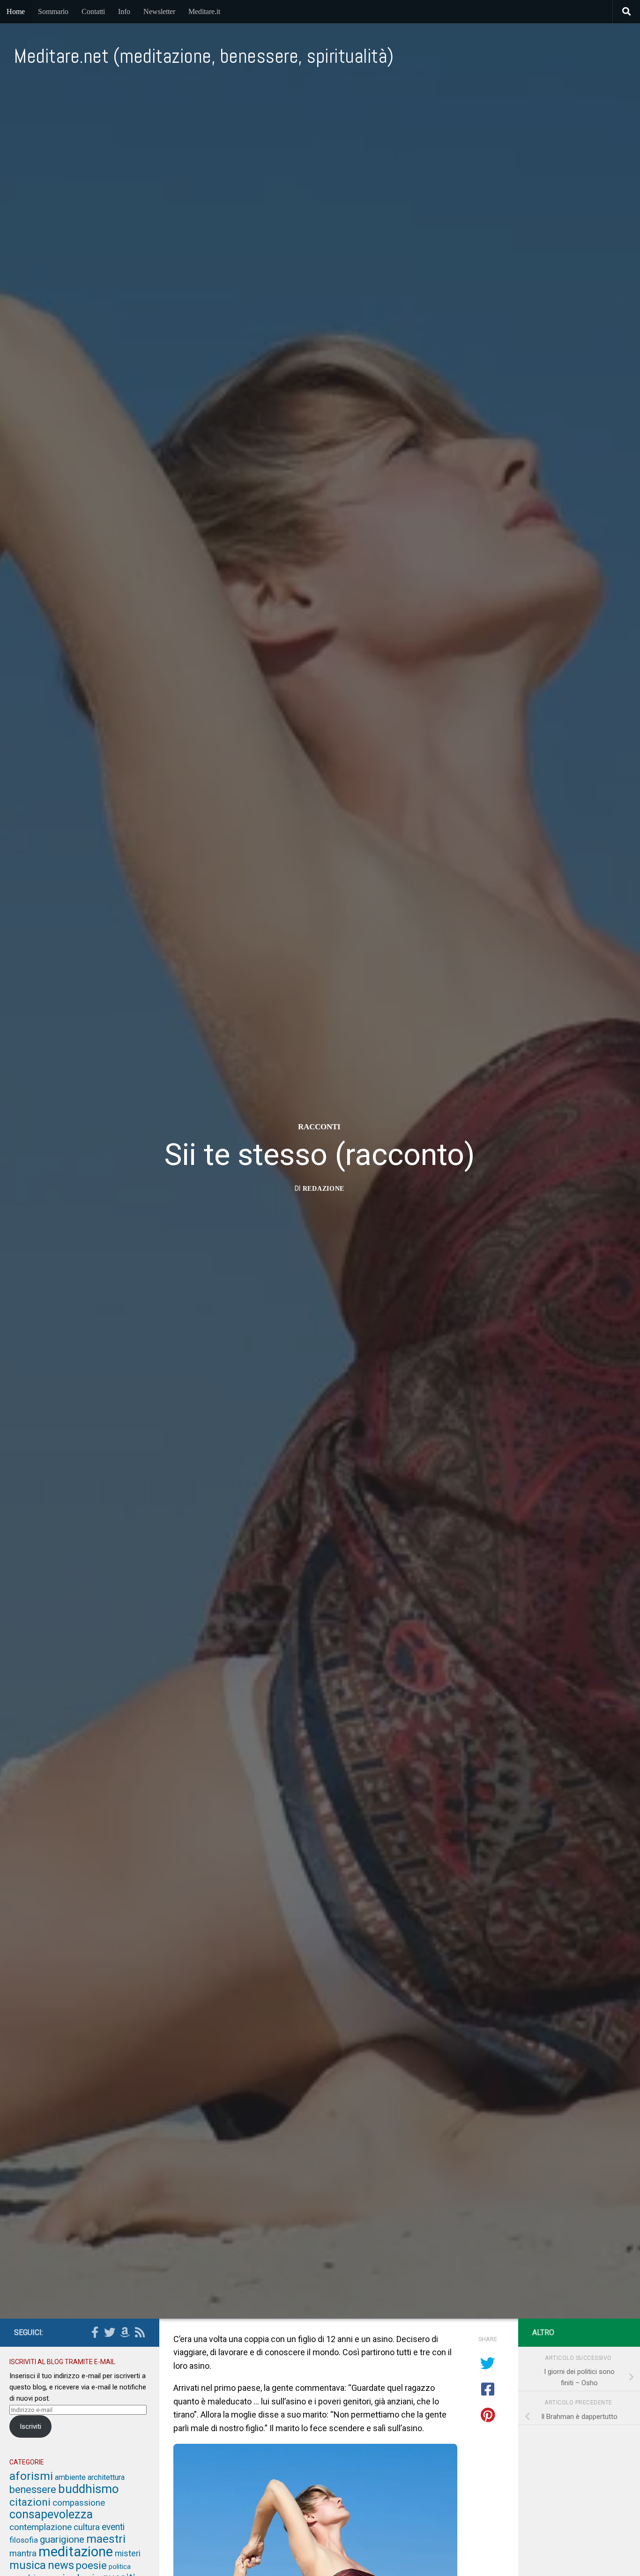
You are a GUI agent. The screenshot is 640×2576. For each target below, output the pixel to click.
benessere (33, 2490)
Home (16, 11)
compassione (79, 2503)
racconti (319, 1127)
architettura (106, 2477)
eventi (113, 2527)
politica (120, 2567)
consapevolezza (51, 2514)
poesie (91, 2565)
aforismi (31, 2476)
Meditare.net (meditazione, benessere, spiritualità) (204, 56)
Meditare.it (204, 11)
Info (124, 11)
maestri (106, 2539)
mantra (23, 2553)
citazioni (30, 2502)
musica (28, 2565)
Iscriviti (30, 2426)
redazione (324, 1189)
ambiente (70, 2477)
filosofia (24, 2540)
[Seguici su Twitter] (110, 2332)
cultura (87, 2527)
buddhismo (89, 2489)
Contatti (93, 11)
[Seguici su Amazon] (125, 2332)
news (61, 2565)
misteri (128, 2553)
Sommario (53, 11)
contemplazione (41, 2527)
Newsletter (159, 11)
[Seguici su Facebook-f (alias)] (95, 2332)
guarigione (62, 2539)
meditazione (76, 2552)
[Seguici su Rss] (140, 2332)
